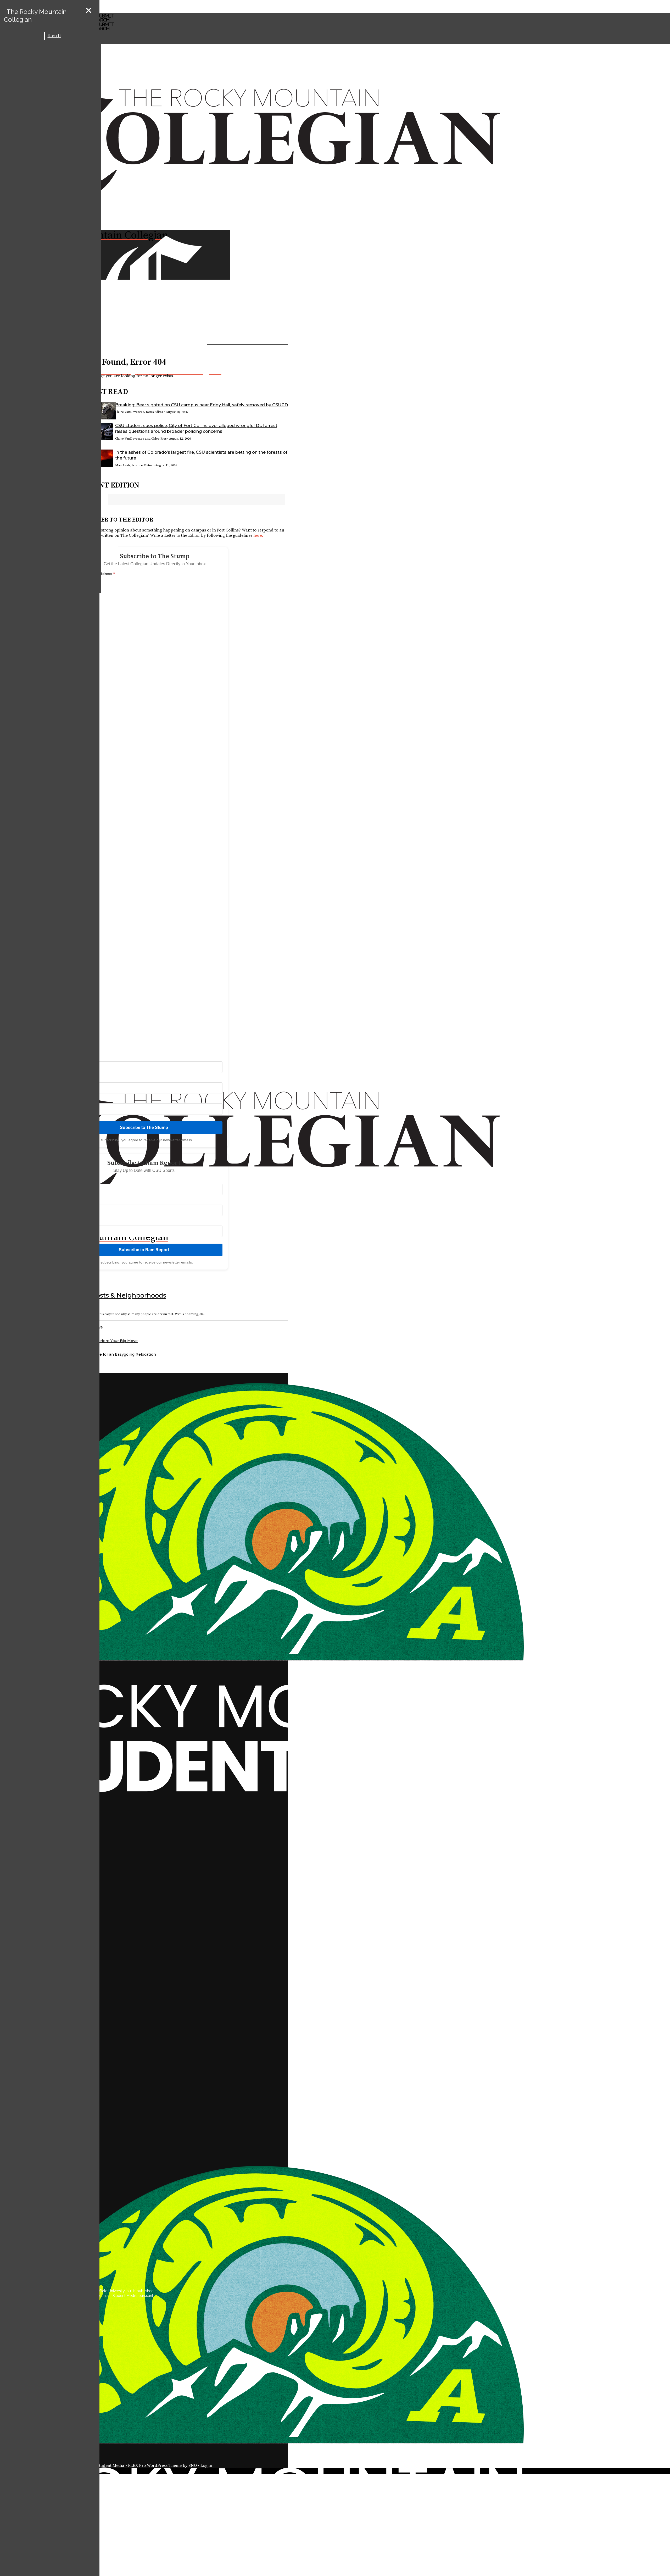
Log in (206, 2466)
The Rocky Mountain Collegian (35, 16)
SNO (193, 2466)
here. (258, 535)
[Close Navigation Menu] (89, 11)
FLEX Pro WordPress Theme (155, 2466)
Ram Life (56, 36)
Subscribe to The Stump (144, 1128)
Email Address (101, 574)
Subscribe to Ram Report (144, 1250)
